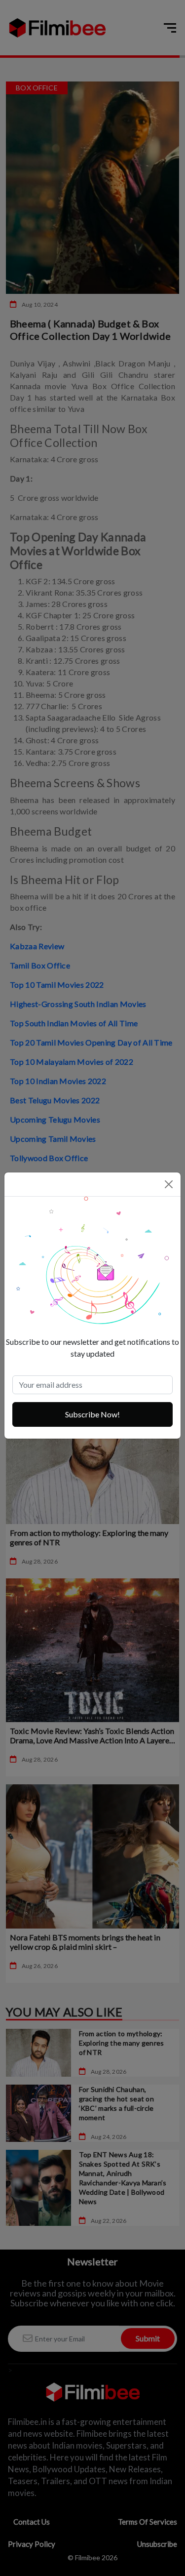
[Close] (169, 1184)
